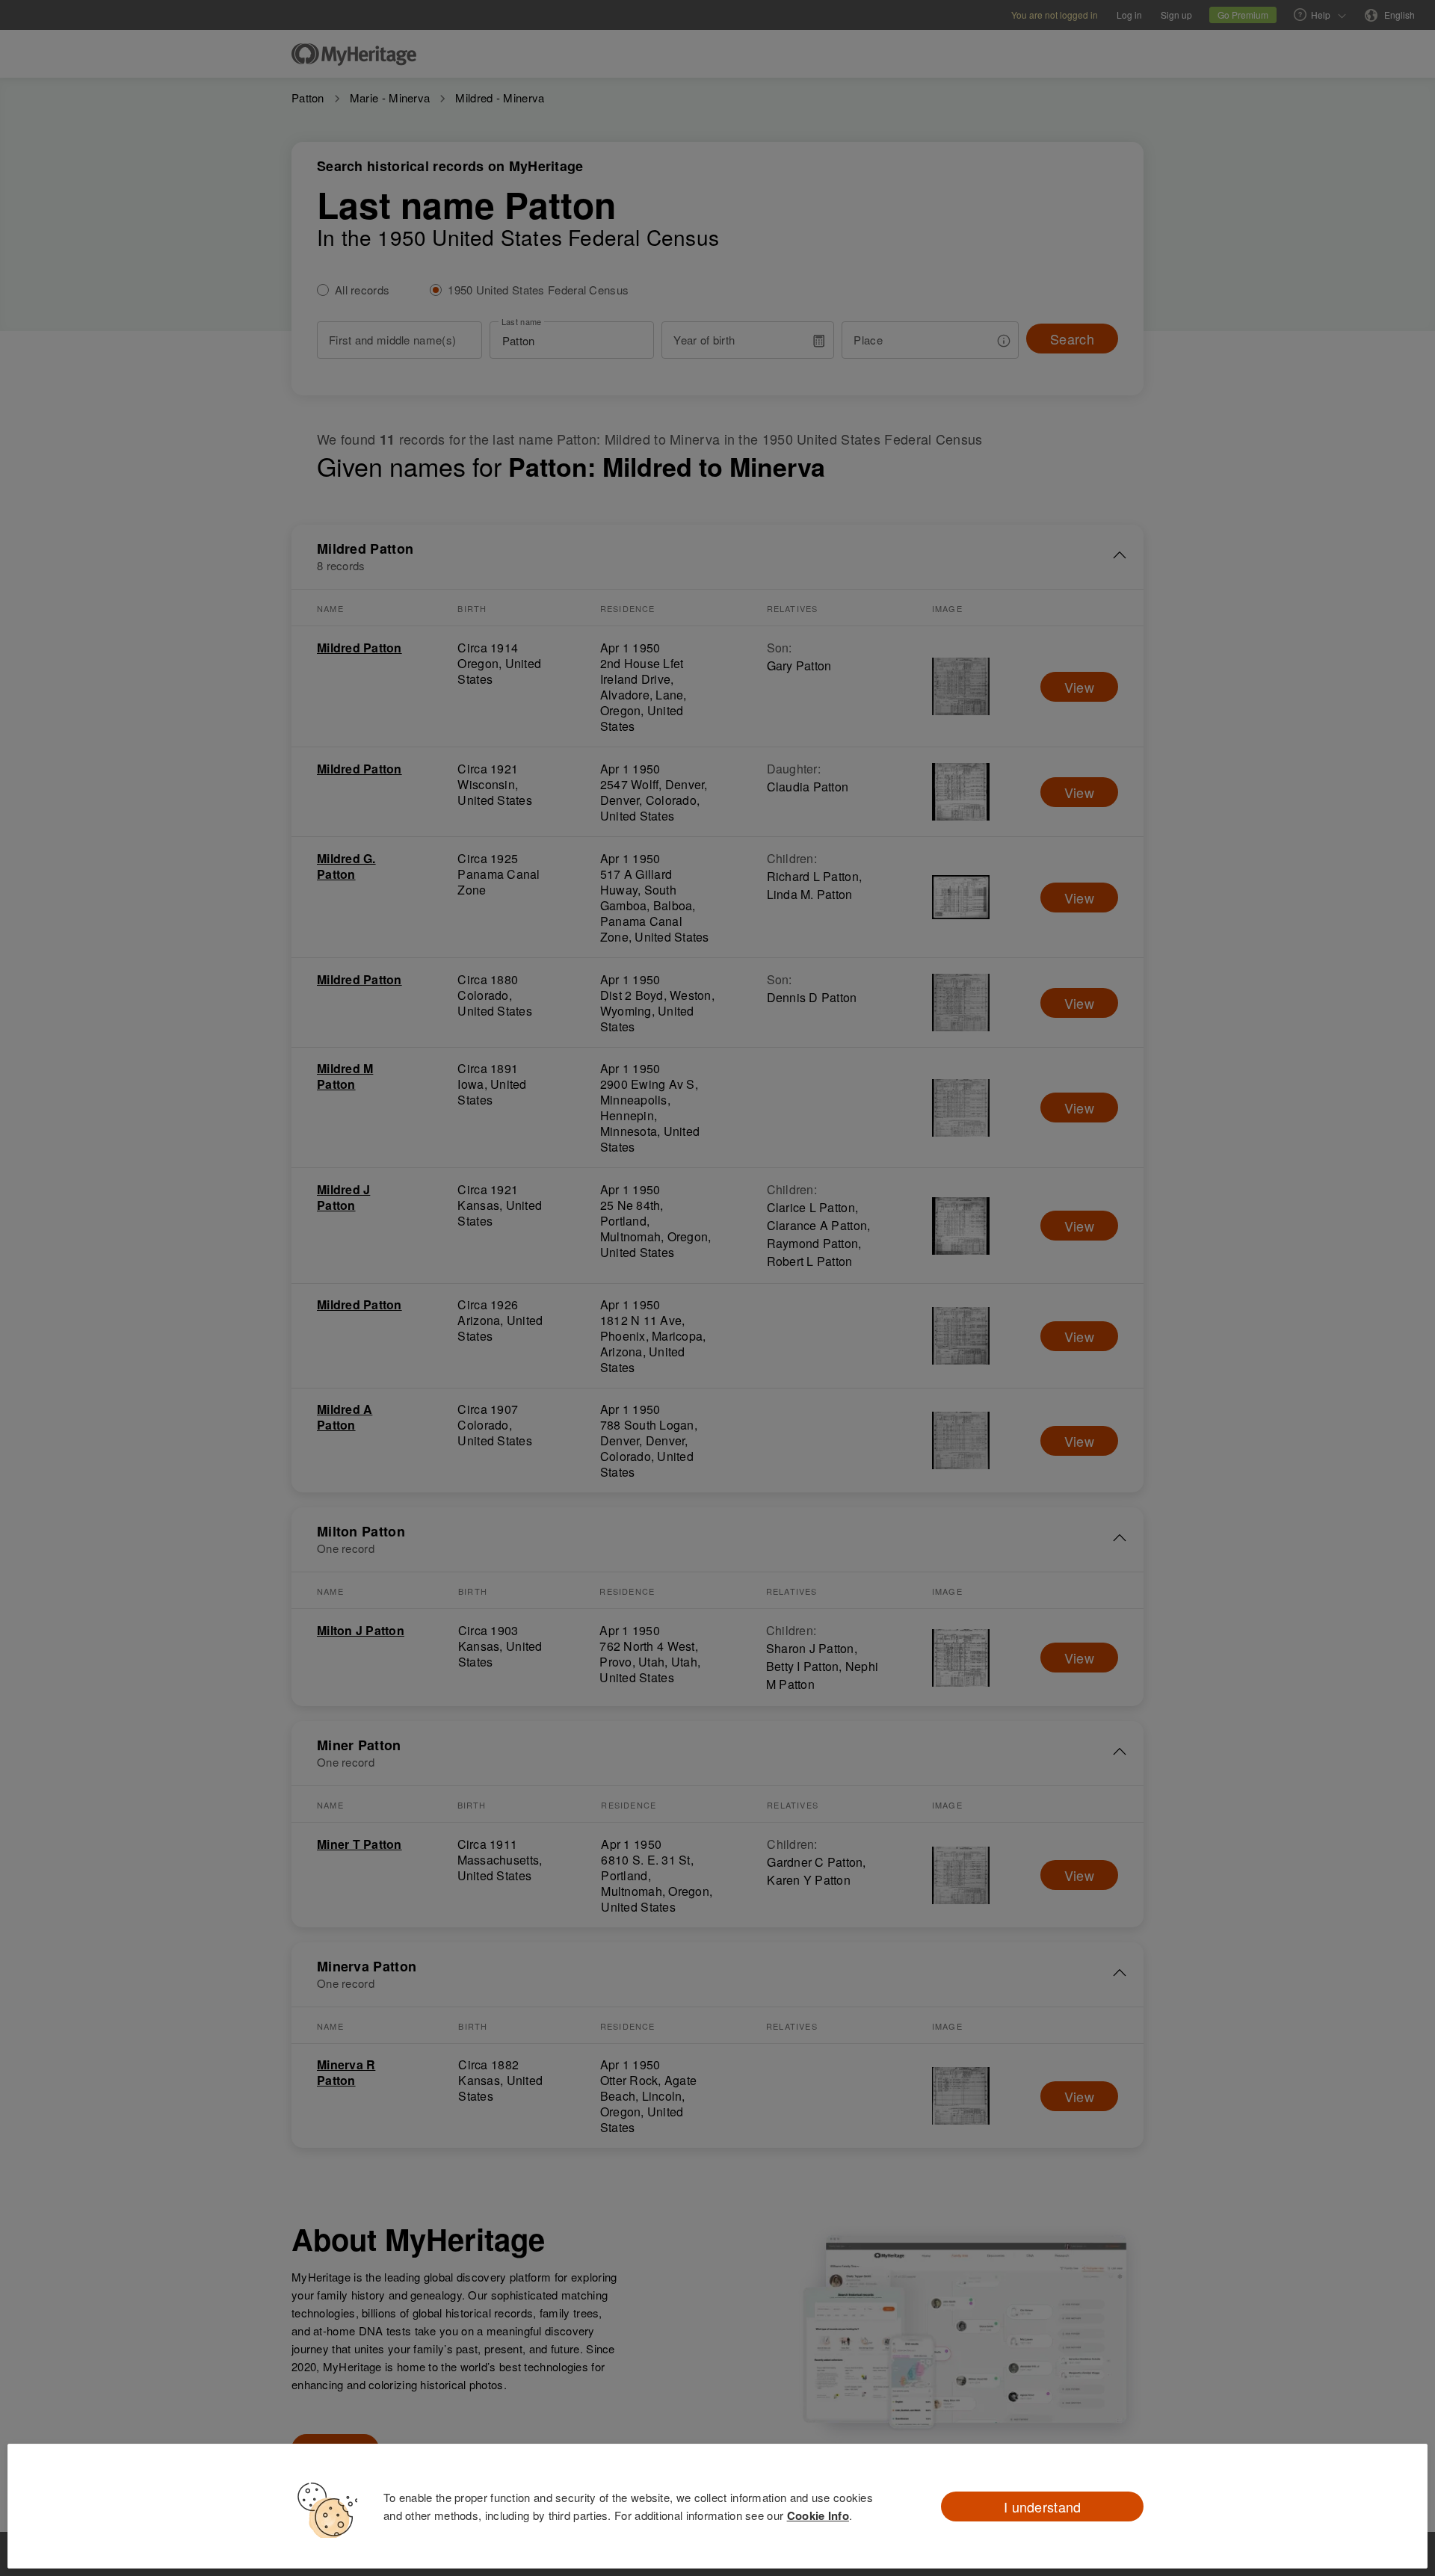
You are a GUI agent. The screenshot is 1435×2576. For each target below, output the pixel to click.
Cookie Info (818, 2515)
